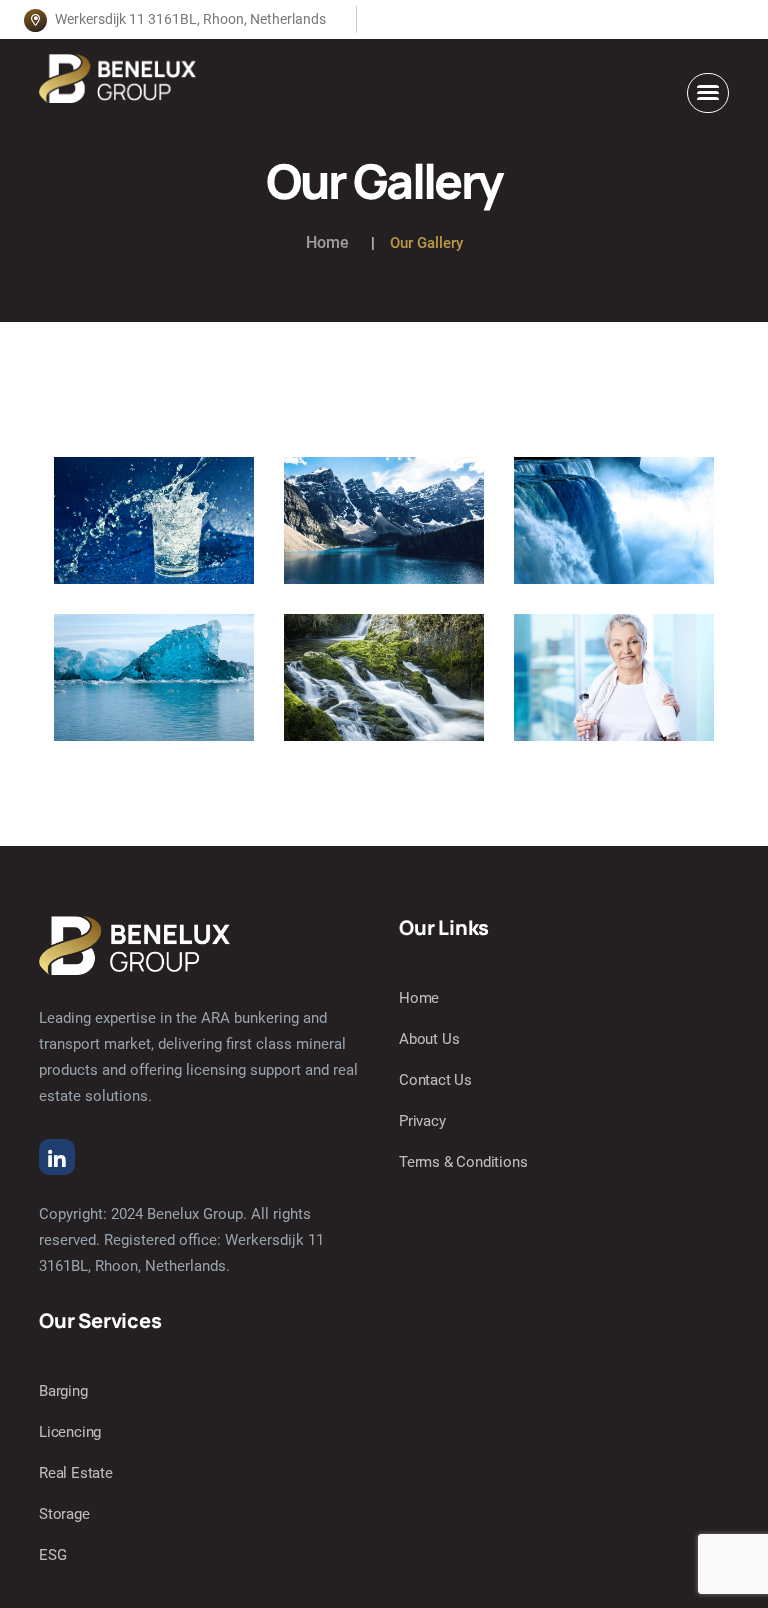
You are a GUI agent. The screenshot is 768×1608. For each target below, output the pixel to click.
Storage (64, 1514)
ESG (52, 1555)
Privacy (422, 1121)
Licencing (70, 1432)
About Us (429, 1039)
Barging (63, 1391)
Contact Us (435, 1080)
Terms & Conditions (463, 1162)
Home (327, 242)
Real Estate (76, 1473)
